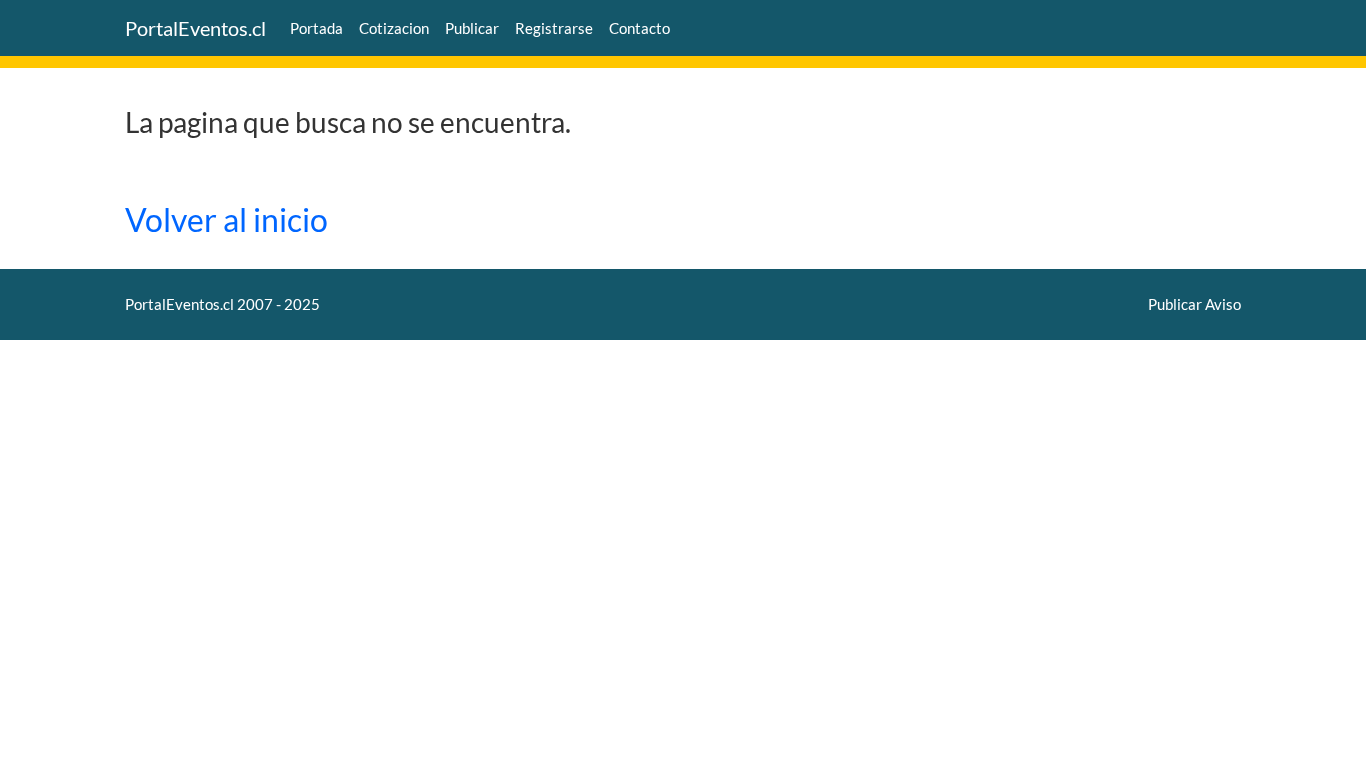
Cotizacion (394, 28)
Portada (316, 28)
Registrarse (554, 28)
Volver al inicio (226, 219)
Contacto (639, 28)
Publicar (472, 28)
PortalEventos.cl (195, 28)
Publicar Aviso (1194, 304)
